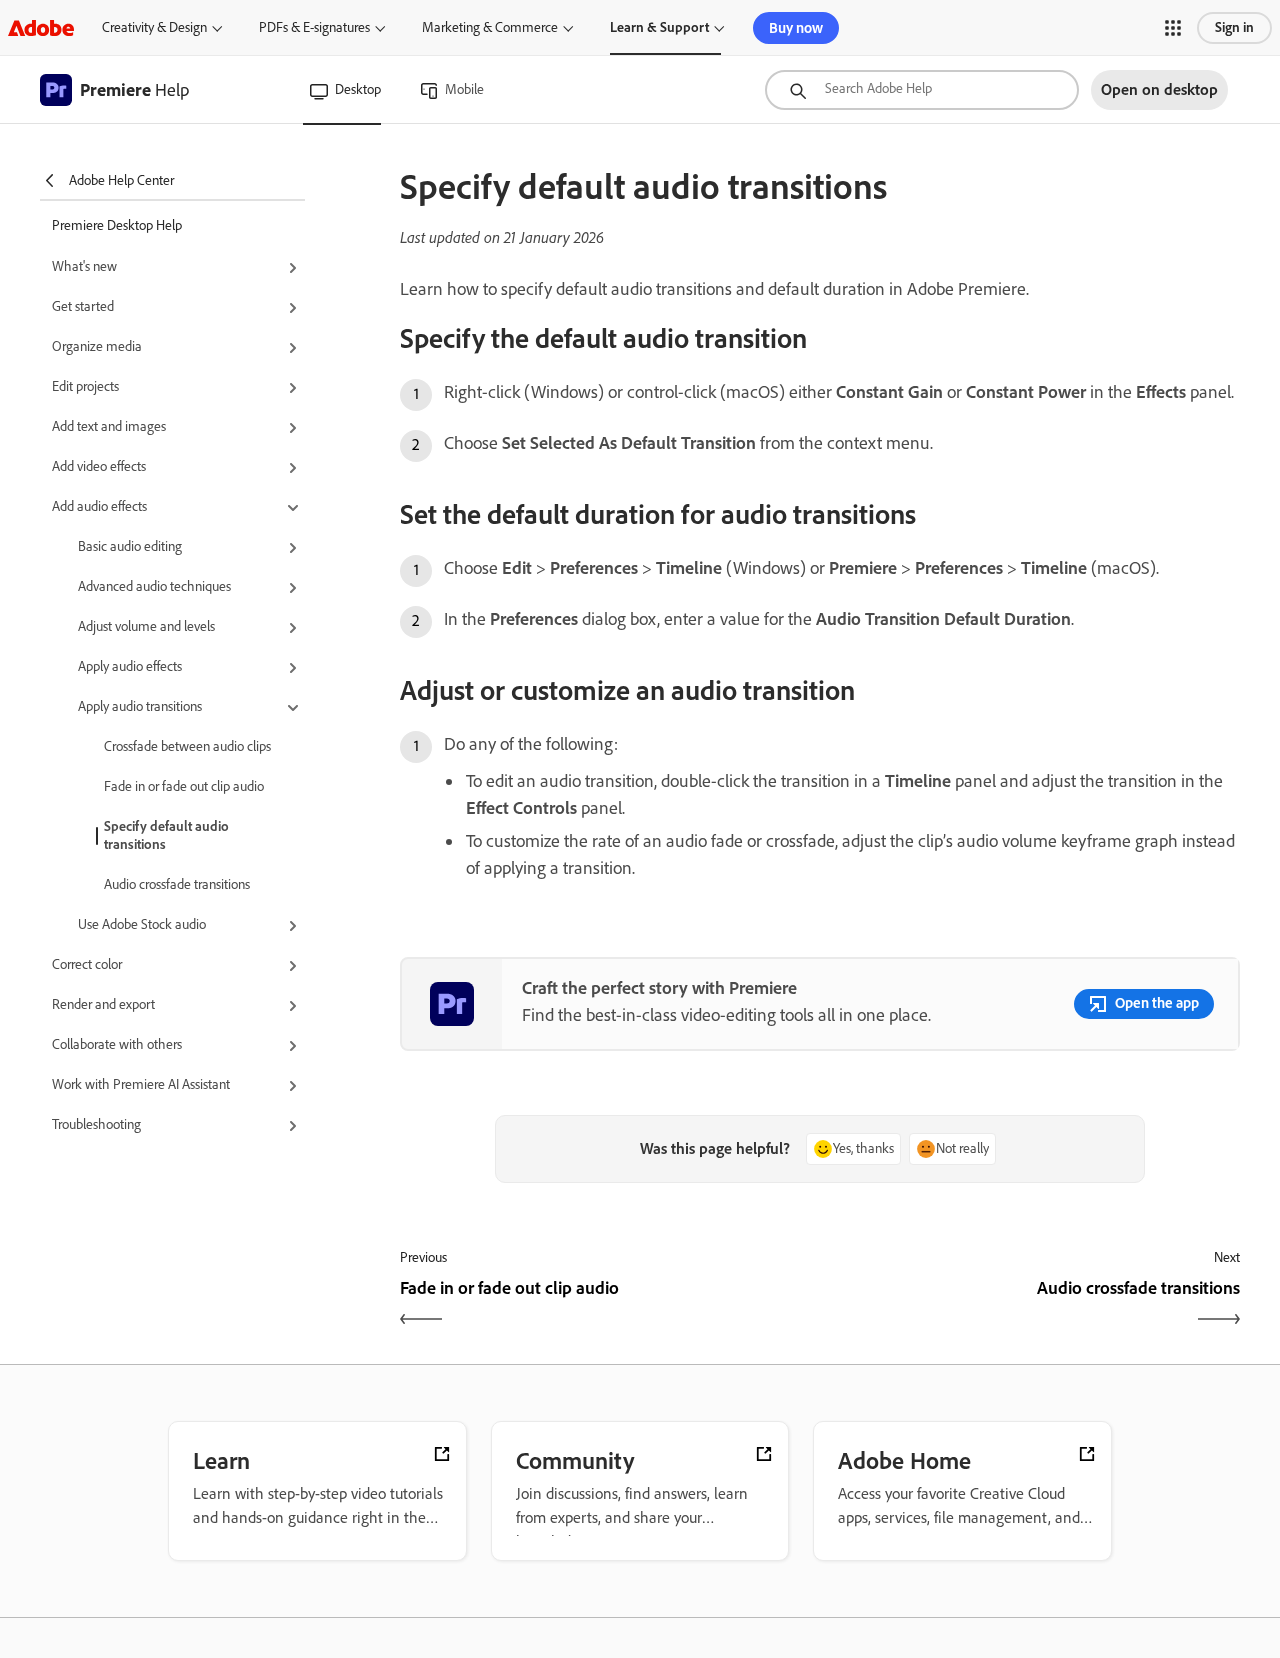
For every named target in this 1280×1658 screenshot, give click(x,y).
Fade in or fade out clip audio (184, 786)
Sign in (1234, 27)
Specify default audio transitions (166, 835)
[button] (1173, 28)
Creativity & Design (154, 27)
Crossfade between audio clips (187, 746)
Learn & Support (659, 27)
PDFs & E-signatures (314, 27)
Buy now (796, 28)
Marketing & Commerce (490, 27)
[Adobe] (41, 27)
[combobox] (922, 90)
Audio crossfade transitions (177, 884)
